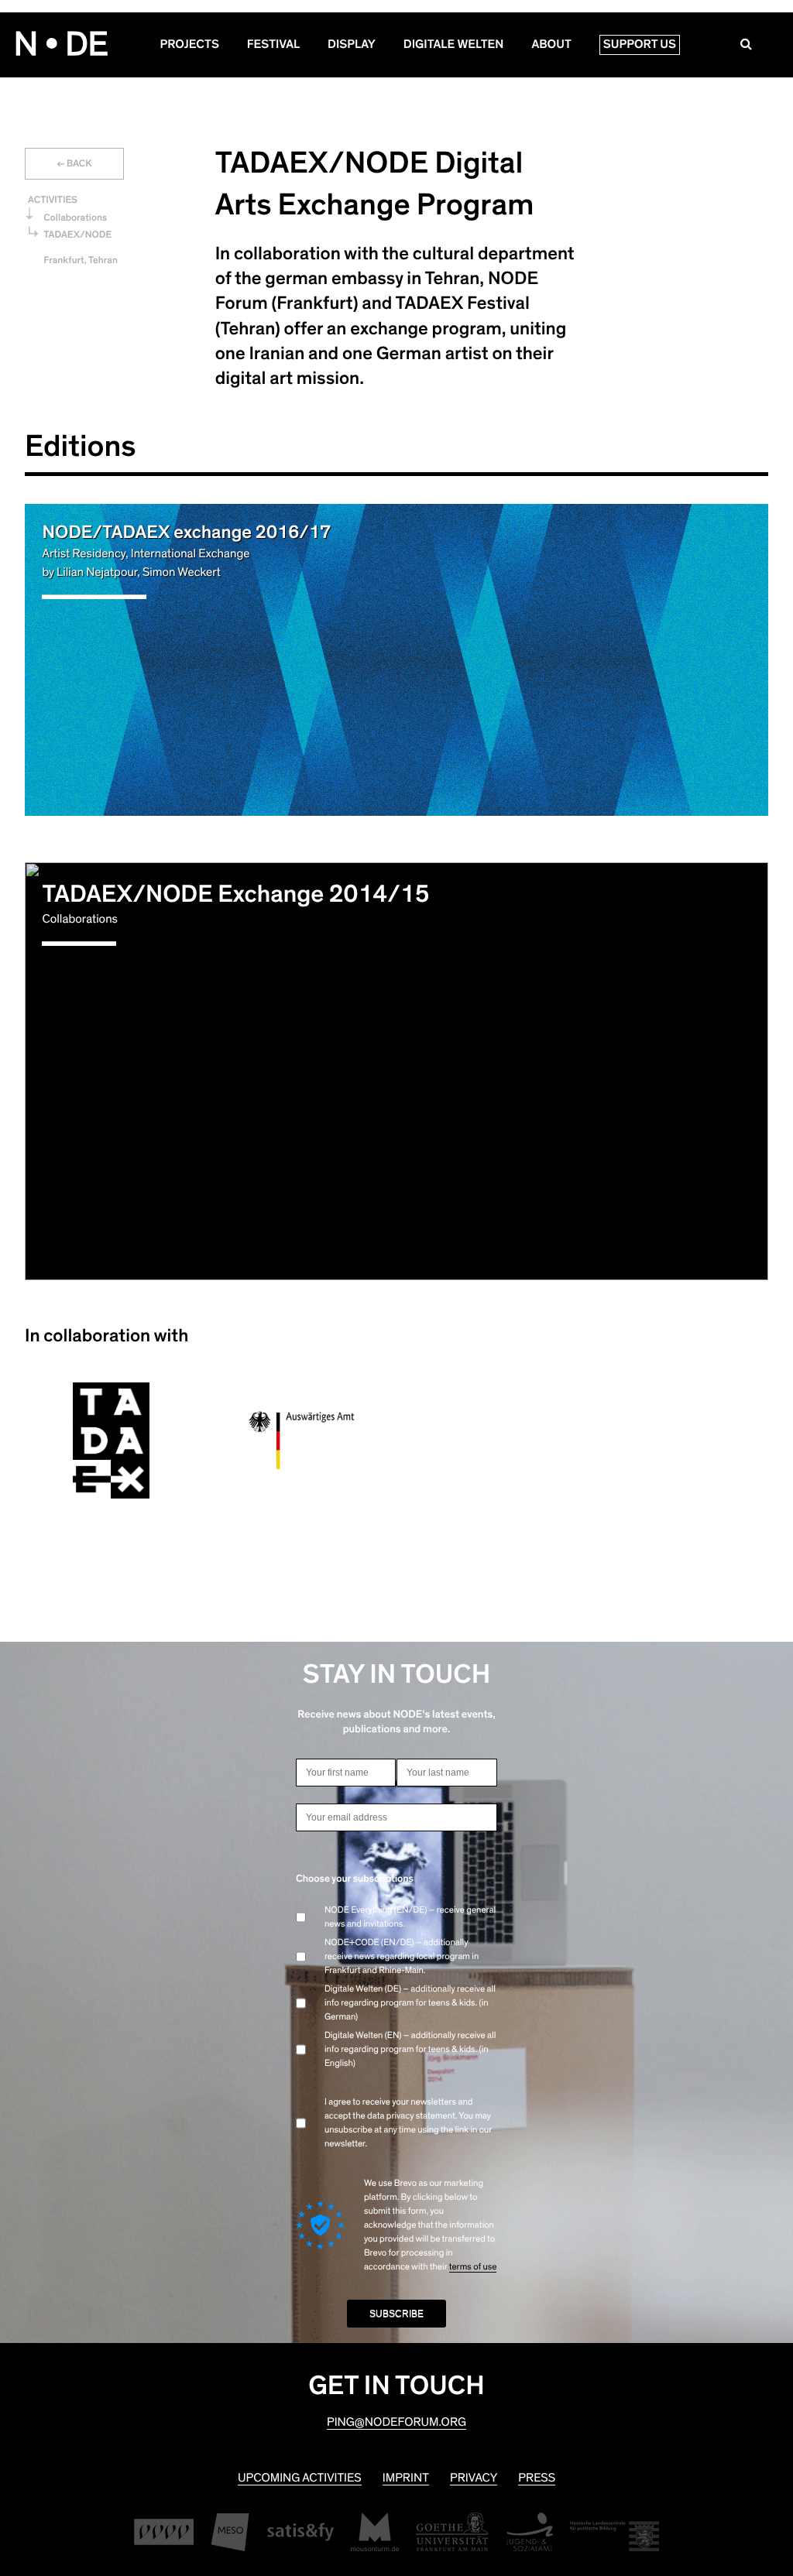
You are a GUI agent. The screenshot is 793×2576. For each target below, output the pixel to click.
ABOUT (551, 45)
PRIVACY (474, 2478)
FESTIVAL (273, 45)
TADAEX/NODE (77, 235)
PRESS (537, 2478)
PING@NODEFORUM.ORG (396, 2423)
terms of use (473, 2267)
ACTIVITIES (53, 200)
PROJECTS (189, 45)
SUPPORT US (640, 45)
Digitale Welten (454, 45)
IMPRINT (406, 2478)
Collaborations (75, 218)
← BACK (74, 164)
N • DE (61, 45)
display (352, 45)
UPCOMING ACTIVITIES (300, 2478)
